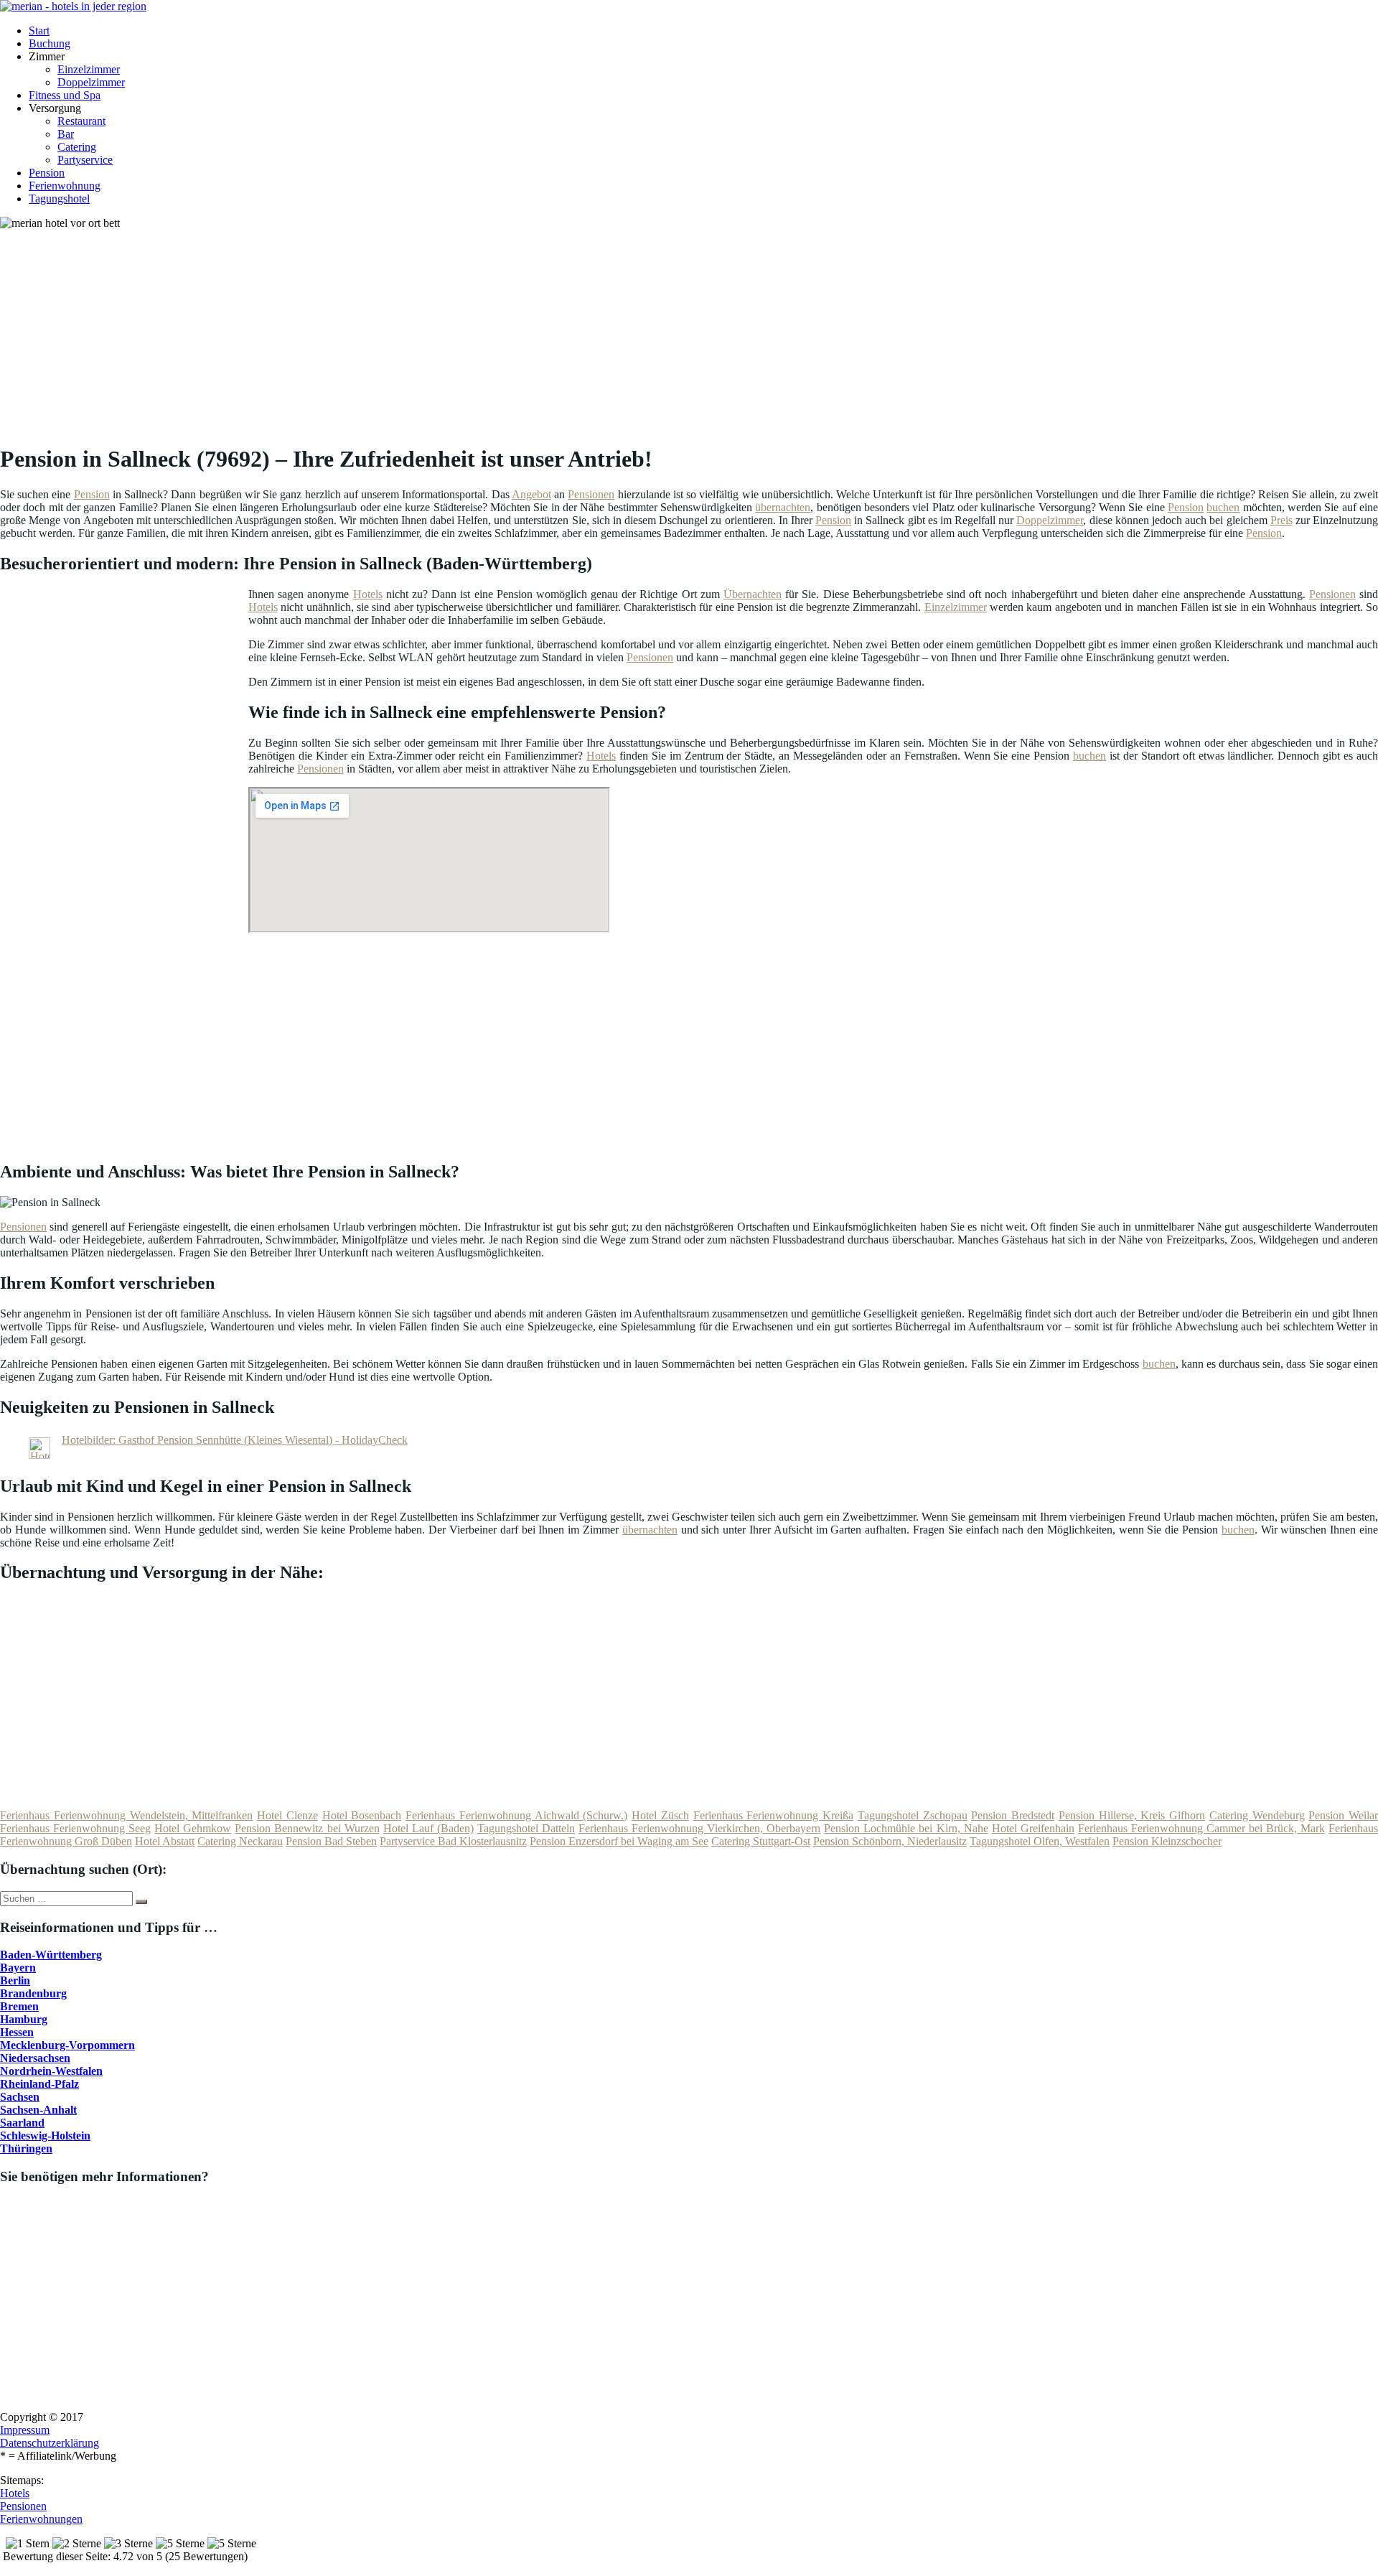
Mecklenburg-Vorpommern (67, 2045)
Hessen (17, 2032)
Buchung (50, 43)
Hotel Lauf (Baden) (428, 1828)
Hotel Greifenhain (1033, 1828)
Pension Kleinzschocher (1167, 1841)
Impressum (25, 2430)
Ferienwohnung (65, 186)
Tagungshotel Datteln (526, 1828)
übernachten (783, 507)
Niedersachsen (35, 2058)
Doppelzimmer (91, 82)
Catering (77, 147)
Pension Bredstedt (1013, 1815)
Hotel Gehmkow (193, 1828)
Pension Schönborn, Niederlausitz (890, 1841)
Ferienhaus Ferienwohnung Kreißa (774, 1815)
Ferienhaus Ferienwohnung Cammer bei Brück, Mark (1201, 1828)
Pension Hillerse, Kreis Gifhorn (1132, 1815)
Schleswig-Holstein (45, 2136)
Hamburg (24, 2019)
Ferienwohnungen (41, 2519)
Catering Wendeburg (1257, 1815)
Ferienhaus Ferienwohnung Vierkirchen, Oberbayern (699, 1828)
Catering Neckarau (240, 1841)
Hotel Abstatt (165, 1841)
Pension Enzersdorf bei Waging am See (619, 1841)
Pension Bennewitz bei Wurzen (307, 1828)
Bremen (19, 2006)
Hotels (368, 594)
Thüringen (26, 2148)
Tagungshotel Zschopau (913, 1815)
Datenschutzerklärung (50, 2443)
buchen (1223, 507)
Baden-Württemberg (51, 1955)
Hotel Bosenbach (362, 1815)
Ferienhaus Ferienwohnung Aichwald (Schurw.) (516, 1815)
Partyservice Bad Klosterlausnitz (453, 1841)
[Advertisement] (441, 330)
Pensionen (591, 494)
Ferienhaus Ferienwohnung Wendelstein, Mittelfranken (126, 1815)
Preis (1281, 520)
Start (39, 31)
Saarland (22, 2123)
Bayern (18, 1968)
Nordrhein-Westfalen (51, 2071)
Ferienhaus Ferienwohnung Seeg (75, 1828)
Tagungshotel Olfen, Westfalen (1040, 1841)
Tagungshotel (59, 199)
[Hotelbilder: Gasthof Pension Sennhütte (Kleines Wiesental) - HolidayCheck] (39, 1455)
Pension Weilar (1343, 1815)
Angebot (531, 494)
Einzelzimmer (89, 69)
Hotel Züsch (660, 1815)
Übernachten (753, 594)
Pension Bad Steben (331, 1841)
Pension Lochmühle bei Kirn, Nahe (906, 1828)
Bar (66, 134)
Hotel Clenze (287, 1815)
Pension (47, 173)
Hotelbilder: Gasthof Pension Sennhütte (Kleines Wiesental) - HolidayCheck (235, 1440)
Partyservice (85, 160)
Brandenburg (33, 1993)
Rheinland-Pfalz (39, 2084)
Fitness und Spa (65, 95)
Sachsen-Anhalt (38, 2110)
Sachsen (20, 2097)
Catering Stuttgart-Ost (761, 1841)
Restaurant (81, 121)
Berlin (15, 1980)
